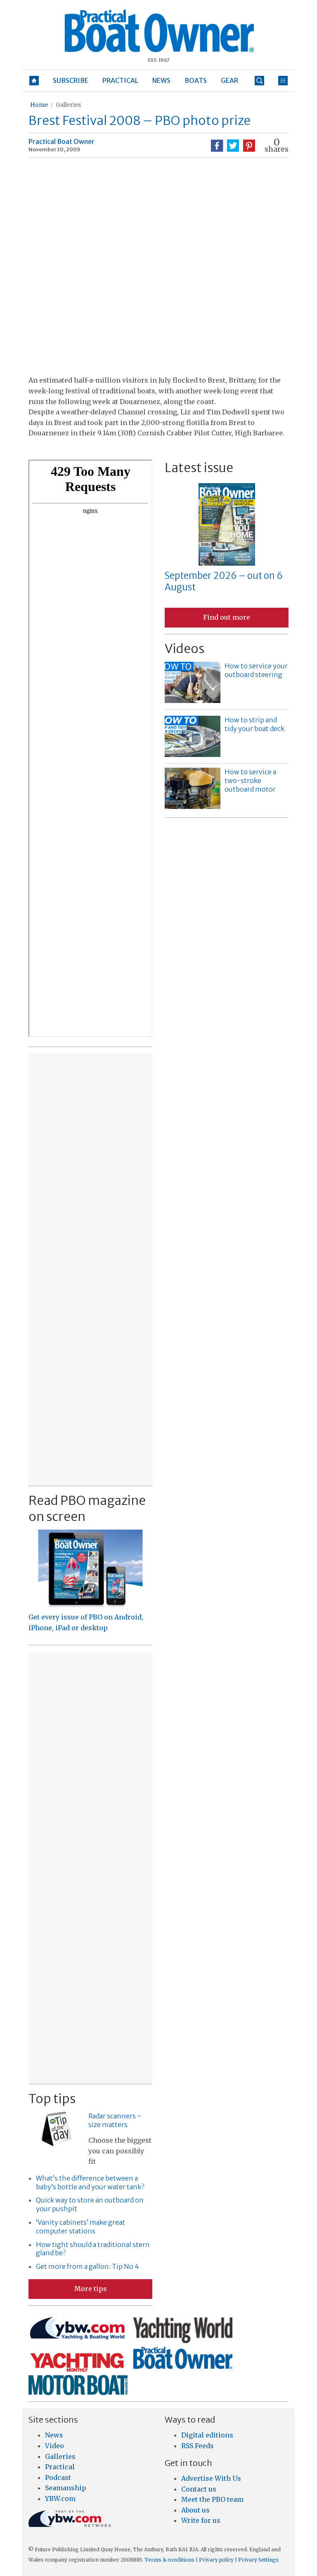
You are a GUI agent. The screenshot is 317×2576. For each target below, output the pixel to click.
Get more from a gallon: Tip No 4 (88, 2266)
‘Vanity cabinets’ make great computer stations (80, 2227)
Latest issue (199, 468)
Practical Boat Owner (62, 141)
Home (39, 105)
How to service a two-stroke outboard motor (250, 780)
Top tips (52, 2099)
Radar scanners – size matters (115, 2120)
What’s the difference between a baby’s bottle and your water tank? (90, 2182)
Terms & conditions (169, 2560)
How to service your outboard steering (256, 670)
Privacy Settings (258, 2560)
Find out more (227, 617)
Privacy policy (216, 2560)
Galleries (68, 105)
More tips (91, 2289)
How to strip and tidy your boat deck (254, 724)
